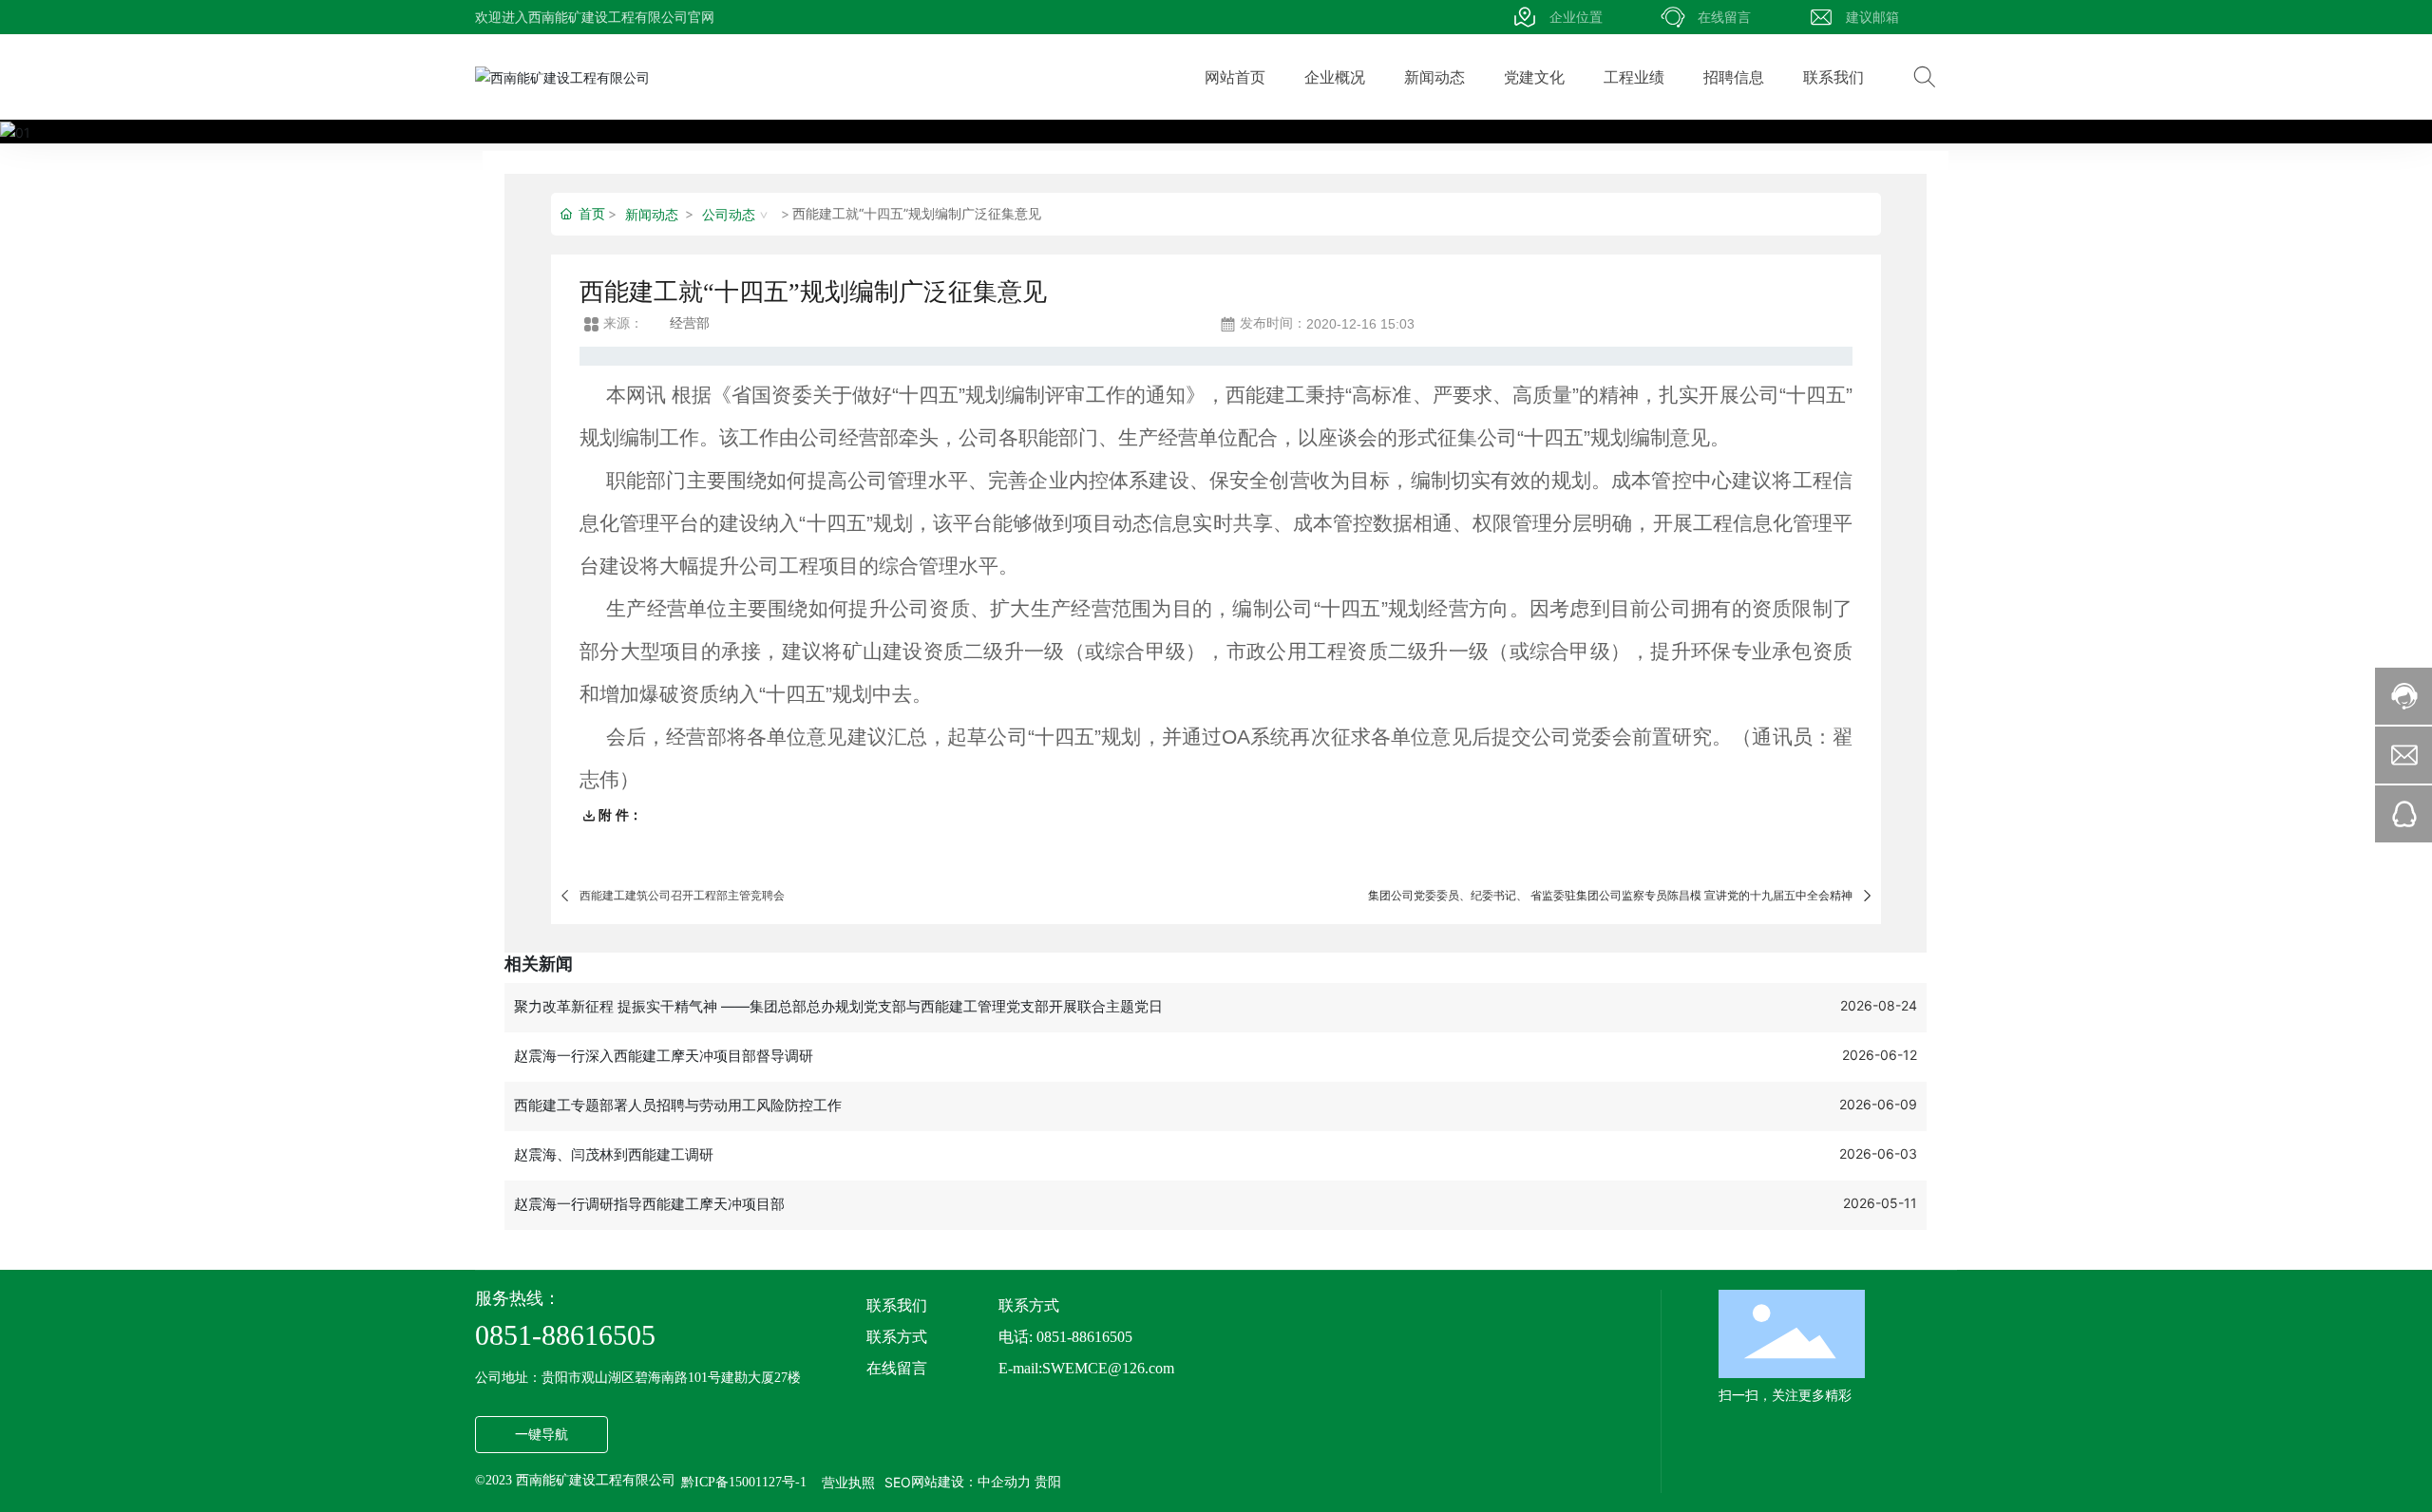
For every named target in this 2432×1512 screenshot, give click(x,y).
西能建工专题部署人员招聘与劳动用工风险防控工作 (678, 1105)
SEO (898, 1482)
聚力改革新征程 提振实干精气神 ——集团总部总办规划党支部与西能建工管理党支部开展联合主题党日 (838, 1006)
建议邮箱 (1872, 17)
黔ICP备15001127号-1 (744, 1483)
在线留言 (1724, 17)
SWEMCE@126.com (1108, 1368)
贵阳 (1048, 1482)
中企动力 (1004, 1482)
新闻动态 (652, 214)
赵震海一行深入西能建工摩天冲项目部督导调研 (664, 1056)
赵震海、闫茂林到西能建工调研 (614, 1154)
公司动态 (729, 214)
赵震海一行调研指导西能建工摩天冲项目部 (649, 1204)
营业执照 (848, 1482)
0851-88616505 (565, 1335)
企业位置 (1576, 17)
